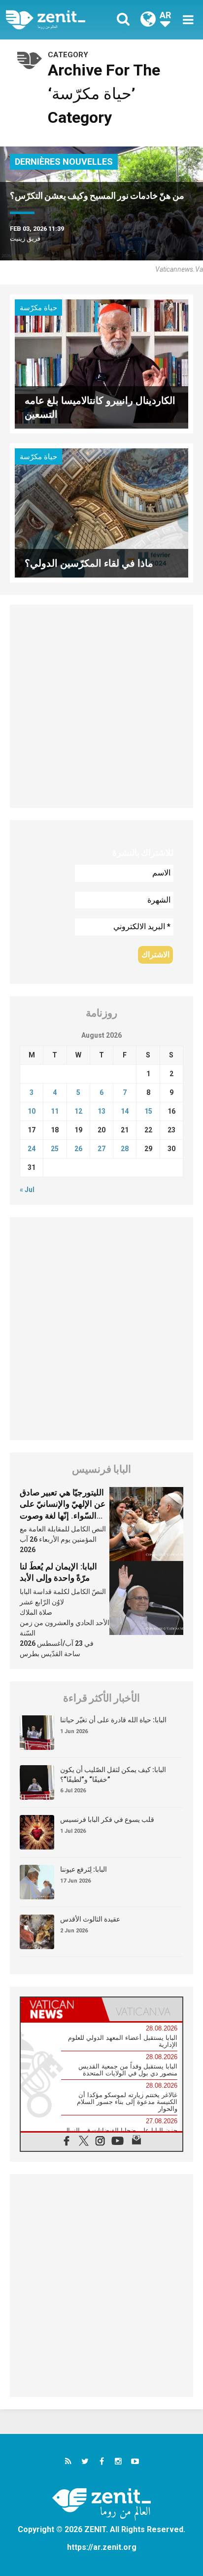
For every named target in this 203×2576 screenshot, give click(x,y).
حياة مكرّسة (38, 308)
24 (32, 1149)
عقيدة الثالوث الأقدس (90, 1919)
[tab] (61, 2009)
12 (78, 1111)
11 (55, 1111)
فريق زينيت (25, 238)
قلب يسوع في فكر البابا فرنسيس (107, 1819)
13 (101, 1111)
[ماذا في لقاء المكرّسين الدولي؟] (101, 512)
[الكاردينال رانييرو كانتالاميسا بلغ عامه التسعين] (101, 363)
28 (125, 1149)
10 (32, 1111)
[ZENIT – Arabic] (57, 20)
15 (148, 1111)
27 (101, 1149)
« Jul (27, 1190)
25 (55, 1149)
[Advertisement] (101, 706)
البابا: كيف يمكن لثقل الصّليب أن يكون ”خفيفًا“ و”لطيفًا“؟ (113, 1775)
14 (125, 1111)
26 (78, 1149)
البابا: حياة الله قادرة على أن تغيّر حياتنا (113, 1720)
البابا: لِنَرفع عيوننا (84, 1869)
